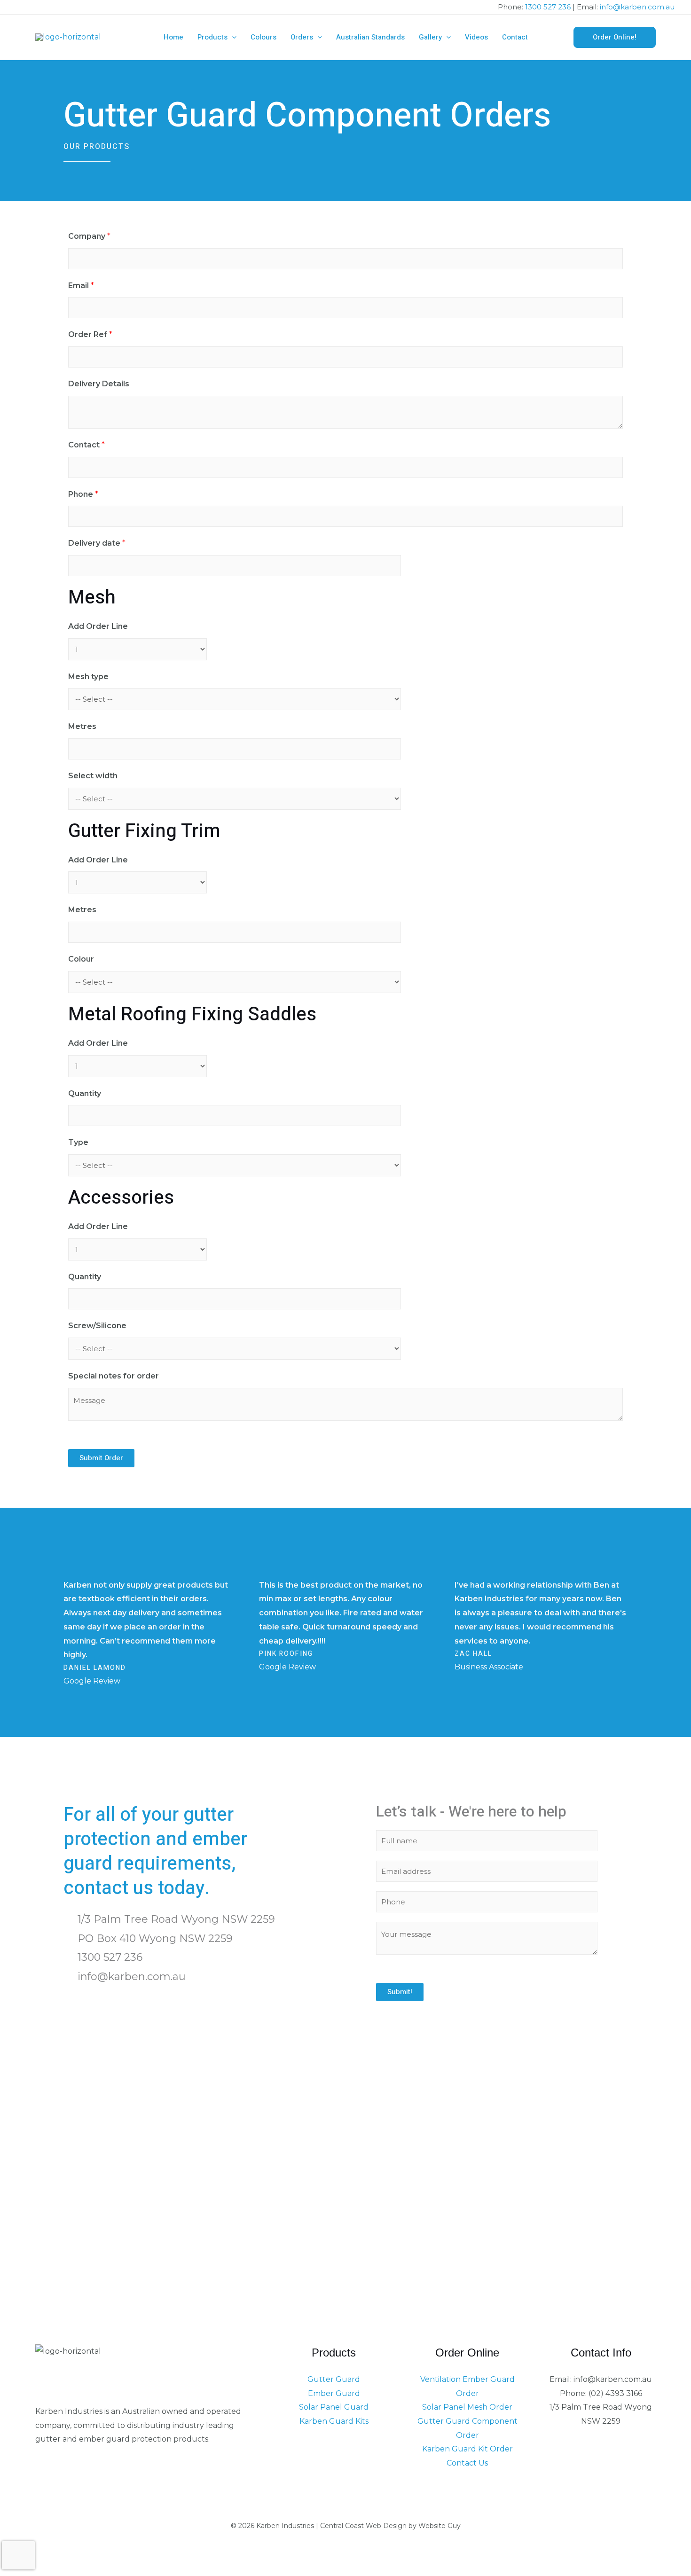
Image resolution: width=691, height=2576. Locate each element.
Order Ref (90, 334)
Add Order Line (98, 626)
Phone (83, 494)
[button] (232, 37)
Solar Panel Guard (334, 2407)
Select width (93, 776)
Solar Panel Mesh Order (467, 2407)
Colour (81, 959)
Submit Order (101, 1458)
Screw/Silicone (97, 1326)
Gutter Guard (334, 2379)
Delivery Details (99, 384)
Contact (86, 445)
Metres (82, 726)
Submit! (400, 1992)
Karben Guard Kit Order (467, 2449)
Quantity (85, 1093)
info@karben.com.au (637, 7)
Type (78, 1142)
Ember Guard (334, 2393)
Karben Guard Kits (334, 2421)
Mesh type (88, 677)
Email (81, 286)
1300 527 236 (548, 7)
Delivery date (97, 543)
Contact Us (467, 2463)
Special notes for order (114, 1376)
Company (89, 236)
